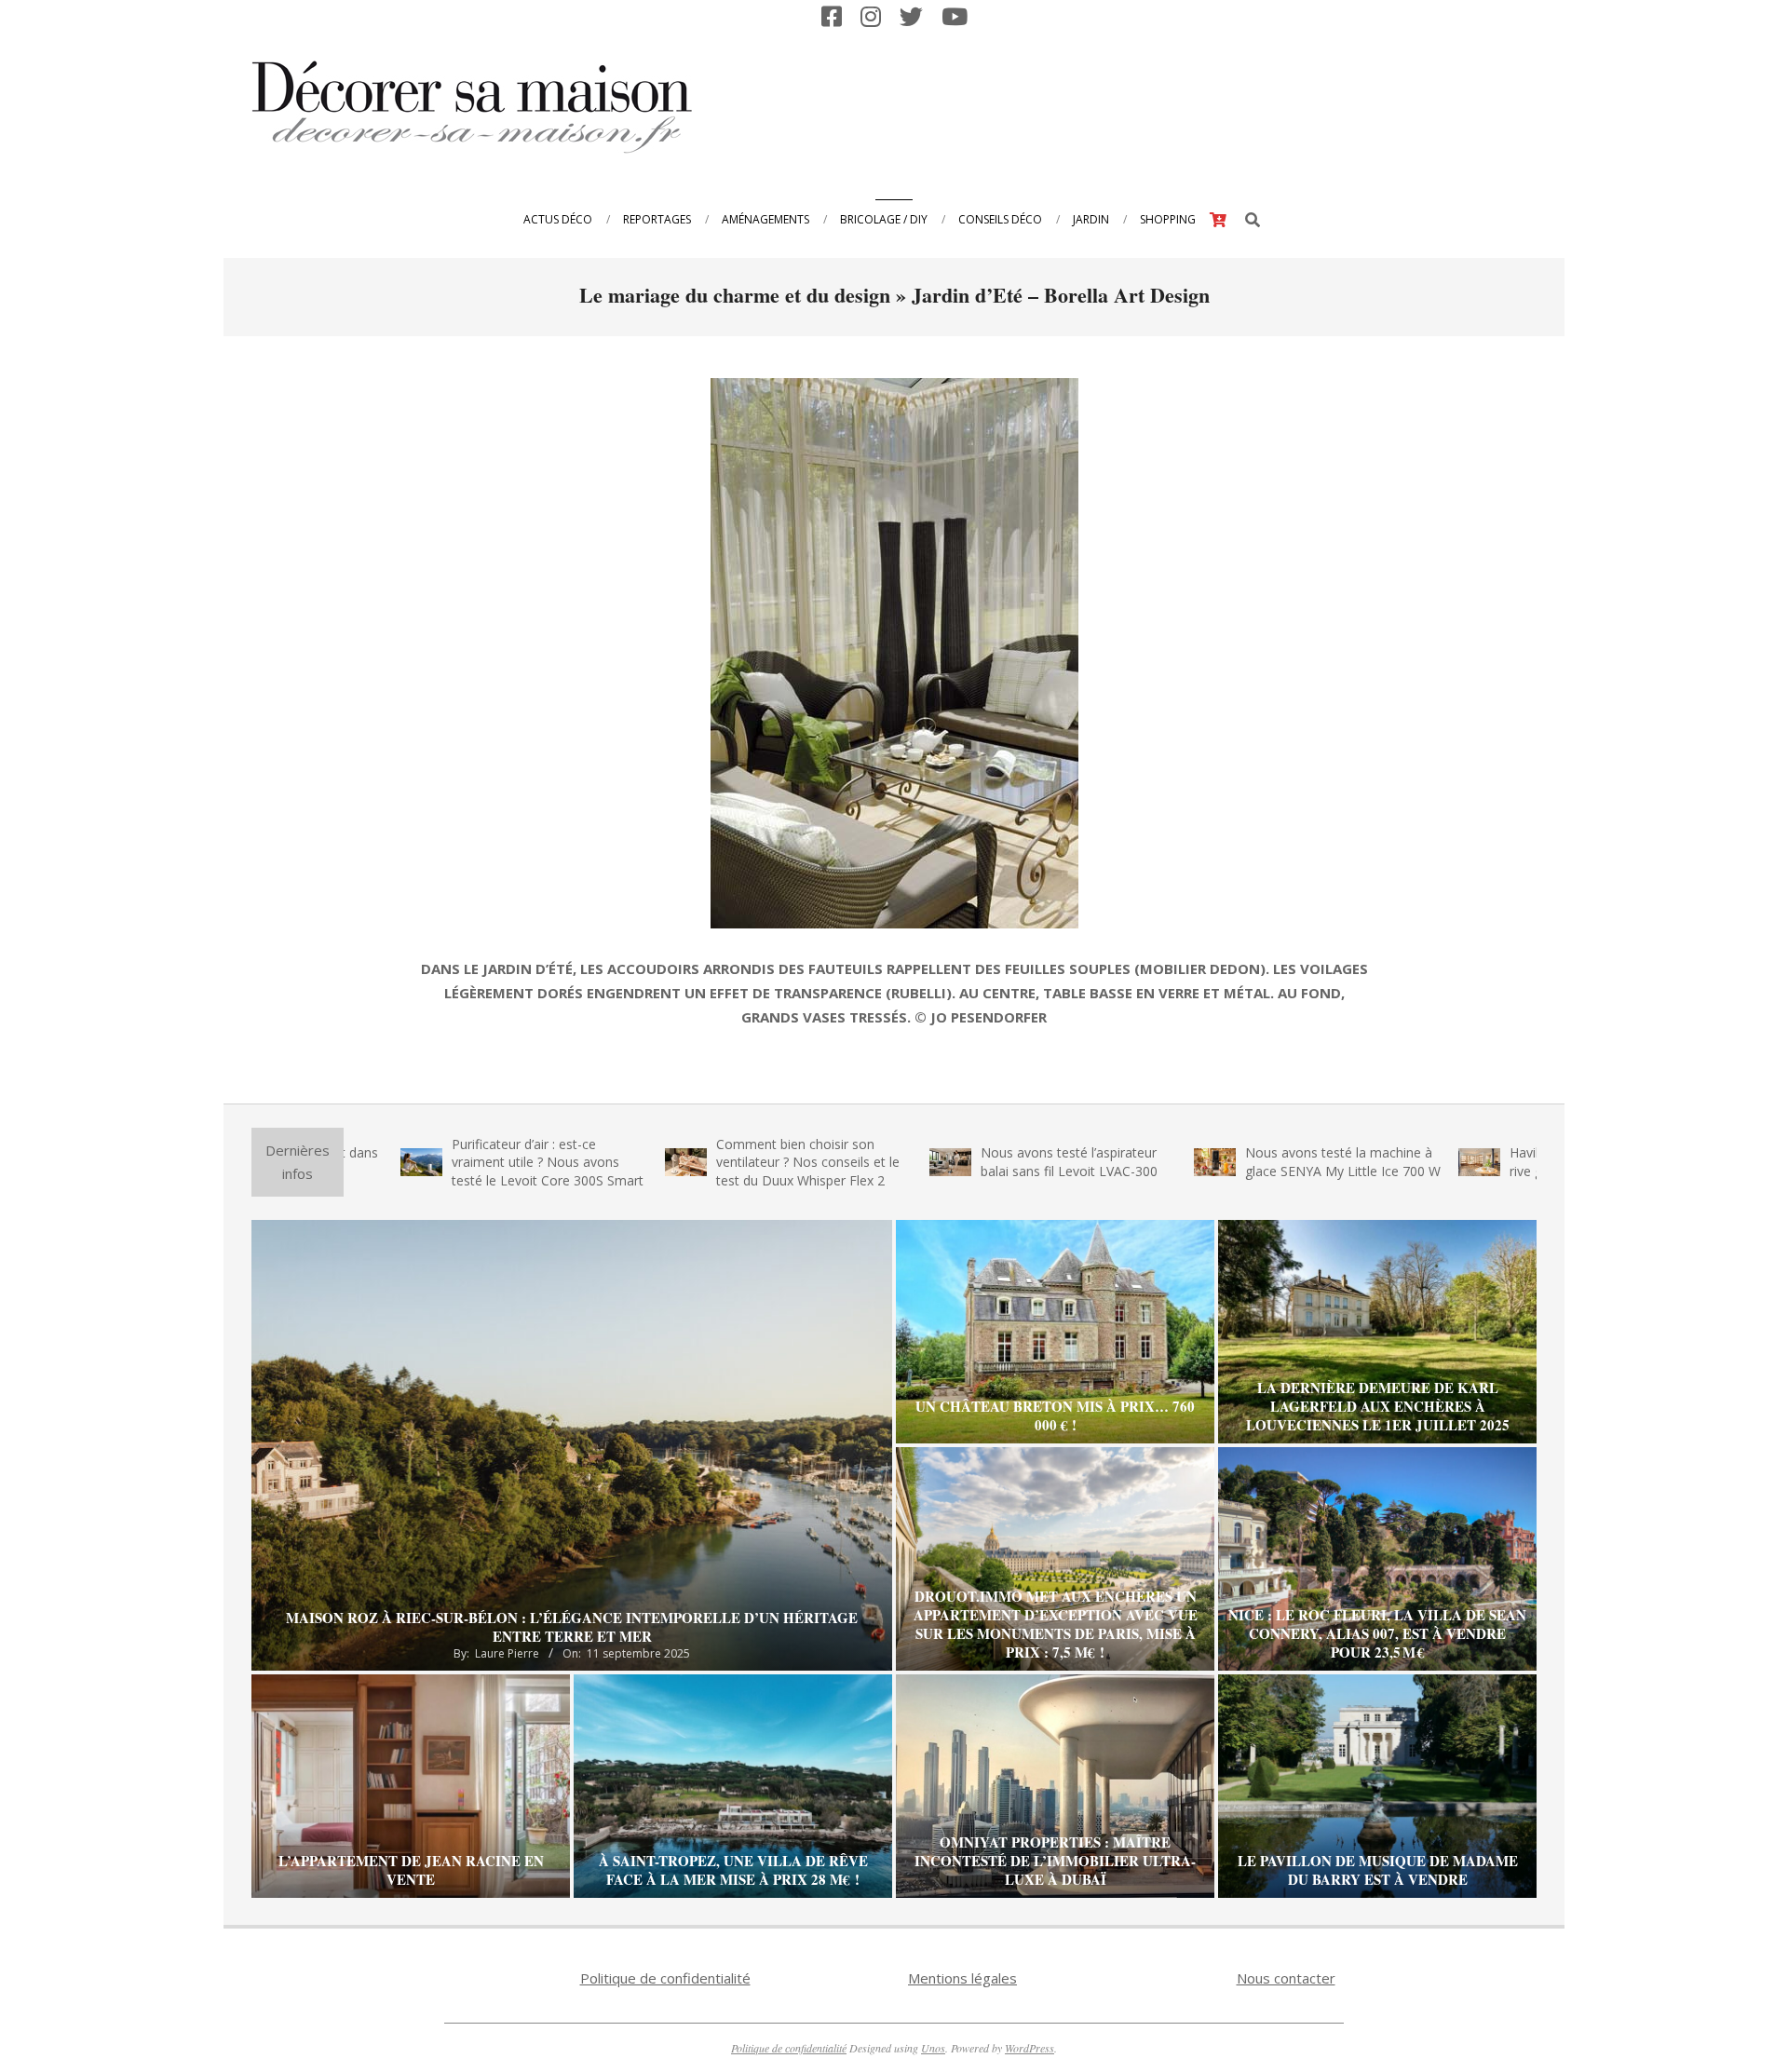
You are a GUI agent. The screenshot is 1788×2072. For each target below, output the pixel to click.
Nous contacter (1286, 1978)
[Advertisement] (1193, 105)
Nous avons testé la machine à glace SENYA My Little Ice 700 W (1253, 1162)
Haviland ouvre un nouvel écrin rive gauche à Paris (1511, 1162)
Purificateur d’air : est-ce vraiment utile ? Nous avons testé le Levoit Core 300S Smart (457, 1162)
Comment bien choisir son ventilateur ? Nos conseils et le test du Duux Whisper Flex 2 (718, 1162)
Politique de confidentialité (665, 1978)
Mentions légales (962, 1978)
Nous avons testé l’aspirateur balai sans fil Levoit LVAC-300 (979, 1162)
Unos (933, 2048)
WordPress (1029, 2048)
